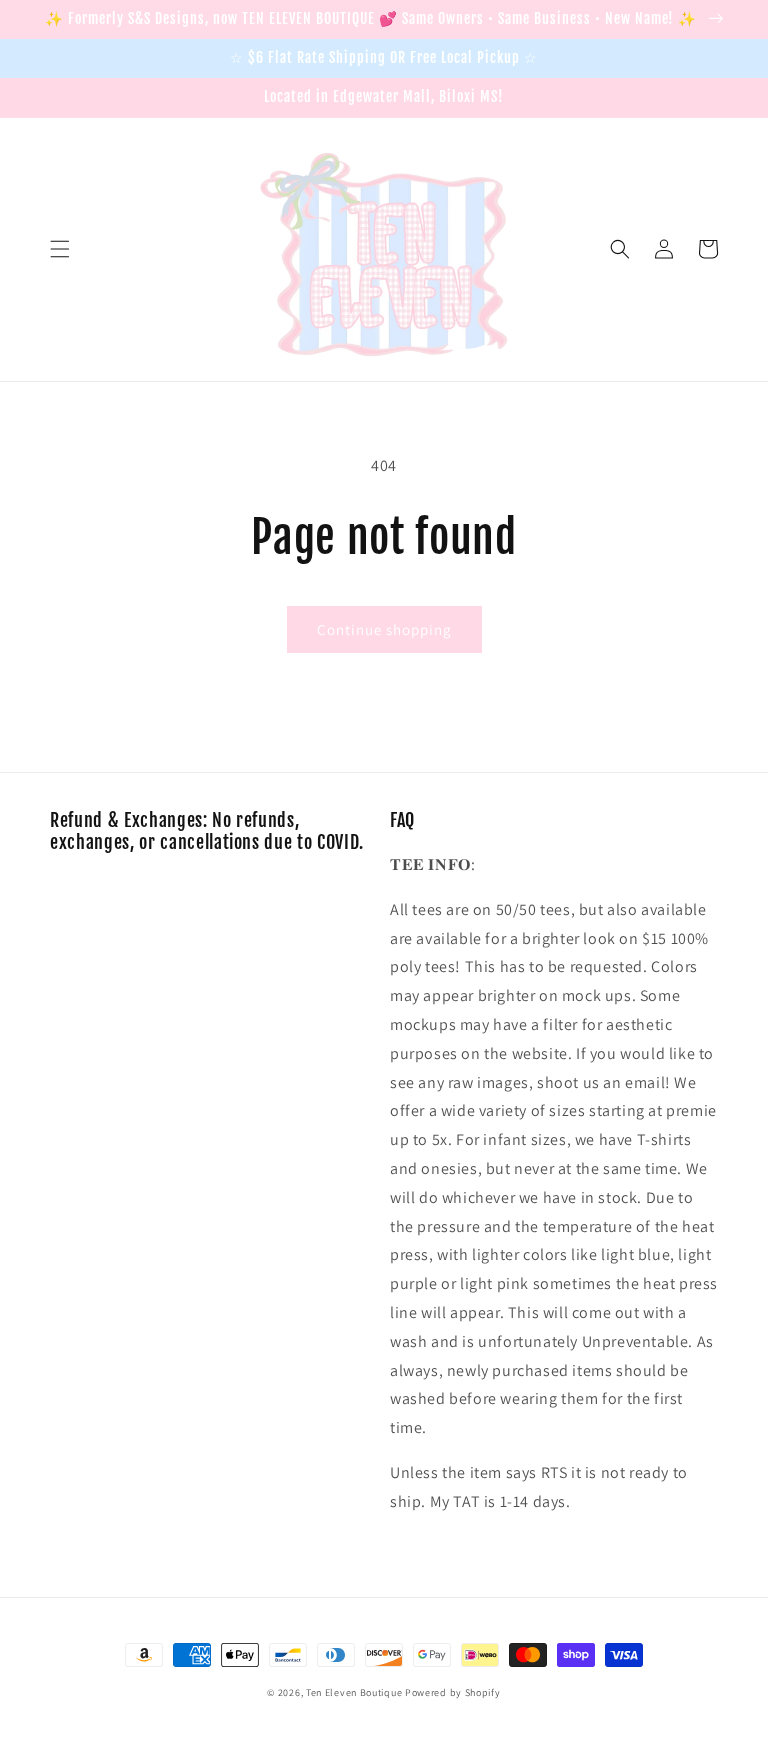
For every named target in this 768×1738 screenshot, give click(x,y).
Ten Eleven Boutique (354, 1692)
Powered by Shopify (453, 1692)
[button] (60, 249)
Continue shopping (384, 629)
